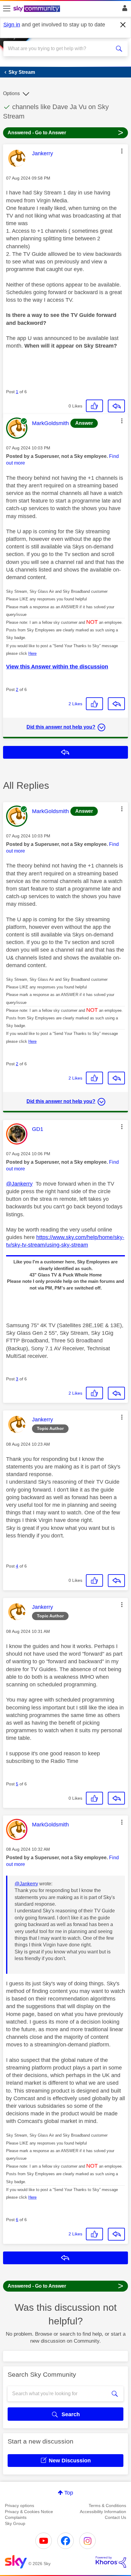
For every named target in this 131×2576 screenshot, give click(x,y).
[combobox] (59, 49)
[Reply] (116, 406)
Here (32, 653)
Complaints (16, 2517)
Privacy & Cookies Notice (29, 2512)
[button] (122, 151)
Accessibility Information (103, 2512)
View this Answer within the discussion (57, 667)
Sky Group (15, 2523)
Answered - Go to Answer (65, 132)
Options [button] (11, 93)
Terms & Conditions (107, 2506)
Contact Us (115, 2517)
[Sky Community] (37, 9)
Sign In (124, 10)
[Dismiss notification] (123, 25)
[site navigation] (7, 9)
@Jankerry (19, 1184)
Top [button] (69, 2493)
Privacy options (19, 2506)
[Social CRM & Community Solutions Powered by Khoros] (111, 2562)
